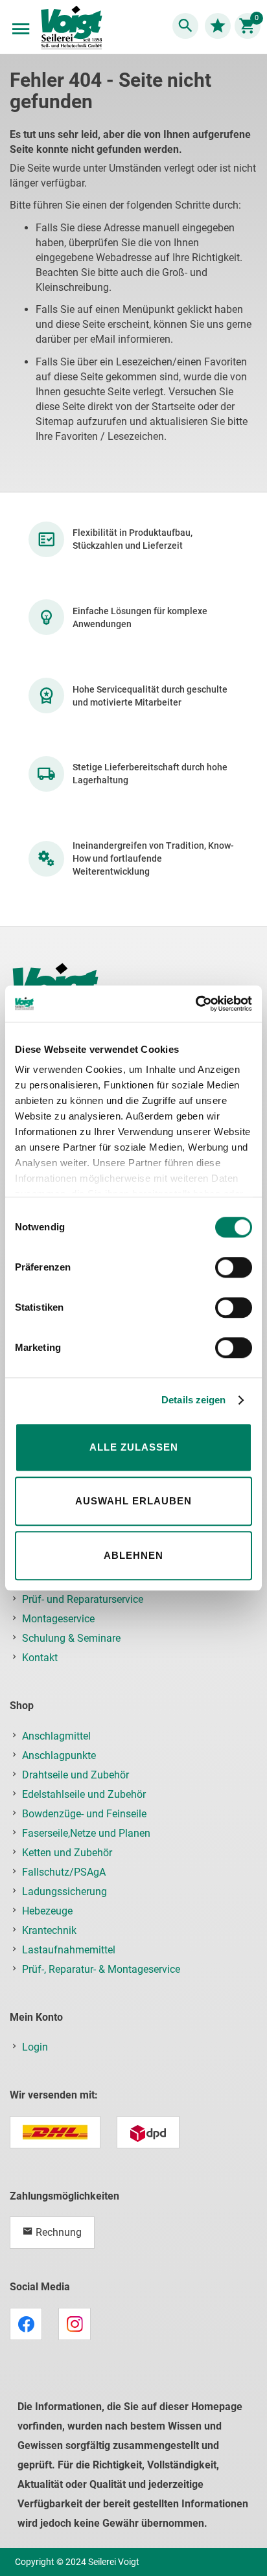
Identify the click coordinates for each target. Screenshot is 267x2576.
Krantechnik (49, 1930)
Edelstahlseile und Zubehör (84, 1794)
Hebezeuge (47, 1911)
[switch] (234, 1269)
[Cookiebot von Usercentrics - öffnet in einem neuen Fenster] (195, 1004)
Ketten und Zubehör (67, 1853)
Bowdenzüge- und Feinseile (84, 1814)
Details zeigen (193, 1400)
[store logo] (71, 29)
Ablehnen (133, 1555)
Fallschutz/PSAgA (64, 1872)
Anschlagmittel (56, 1736)
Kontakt (40, 1658)
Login (35, 2047)
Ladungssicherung (64, 1892)
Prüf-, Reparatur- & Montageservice (101, 1969)
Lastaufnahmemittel (69, 1950)
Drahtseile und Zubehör (75, 1775)
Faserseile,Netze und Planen (86, 1833)
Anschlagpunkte (59, 1755)
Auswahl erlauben (133, 1501)
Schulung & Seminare (71, 1638)
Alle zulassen (134, 1447)
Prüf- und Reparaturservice (83, 1599)
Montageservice (58, 1619)
